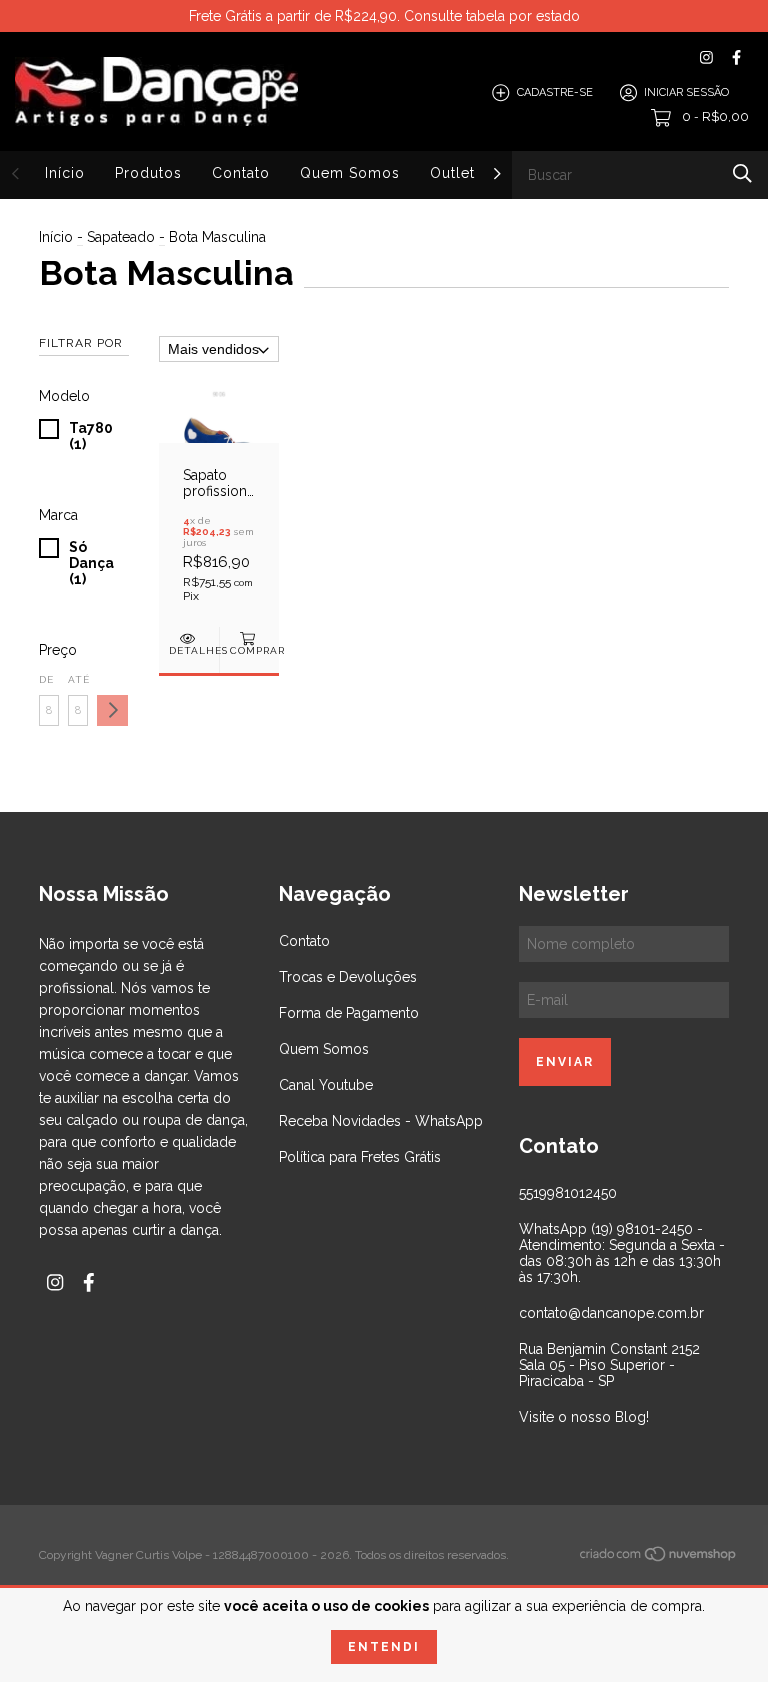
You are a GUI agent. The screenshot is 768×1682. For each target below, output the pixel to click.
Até (78, 679)
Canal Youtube (326, 1085)
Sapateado (121, 237)
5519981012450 (568, 1193)
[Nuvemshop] (659, 1557)
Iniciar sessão (686, 92)
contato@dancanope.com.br (611, 1313)
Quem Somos (350, 173)
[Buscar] (742, 173)
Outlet (452, 173)
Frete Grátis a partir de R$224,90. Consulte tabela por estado (384, 16)
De (46, 679)
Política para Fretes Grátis (360, 1157)
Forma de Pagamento (349, 1013)
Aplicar (112, 710)
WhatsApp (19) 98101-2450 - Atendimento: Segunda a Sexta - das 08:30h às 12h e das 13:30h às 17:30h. (622, 1253)
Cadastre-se (555, 92)
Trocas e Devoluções (348, 977)
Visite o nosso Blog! (584, 1417)
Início (65, 173)
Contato (241, 173)
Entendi (384, 1647)
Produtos (148, 173)
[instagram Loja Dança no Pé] (706, 57)
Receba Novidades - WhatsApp (381, 1121)
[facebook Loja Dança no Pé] (736, 57)
